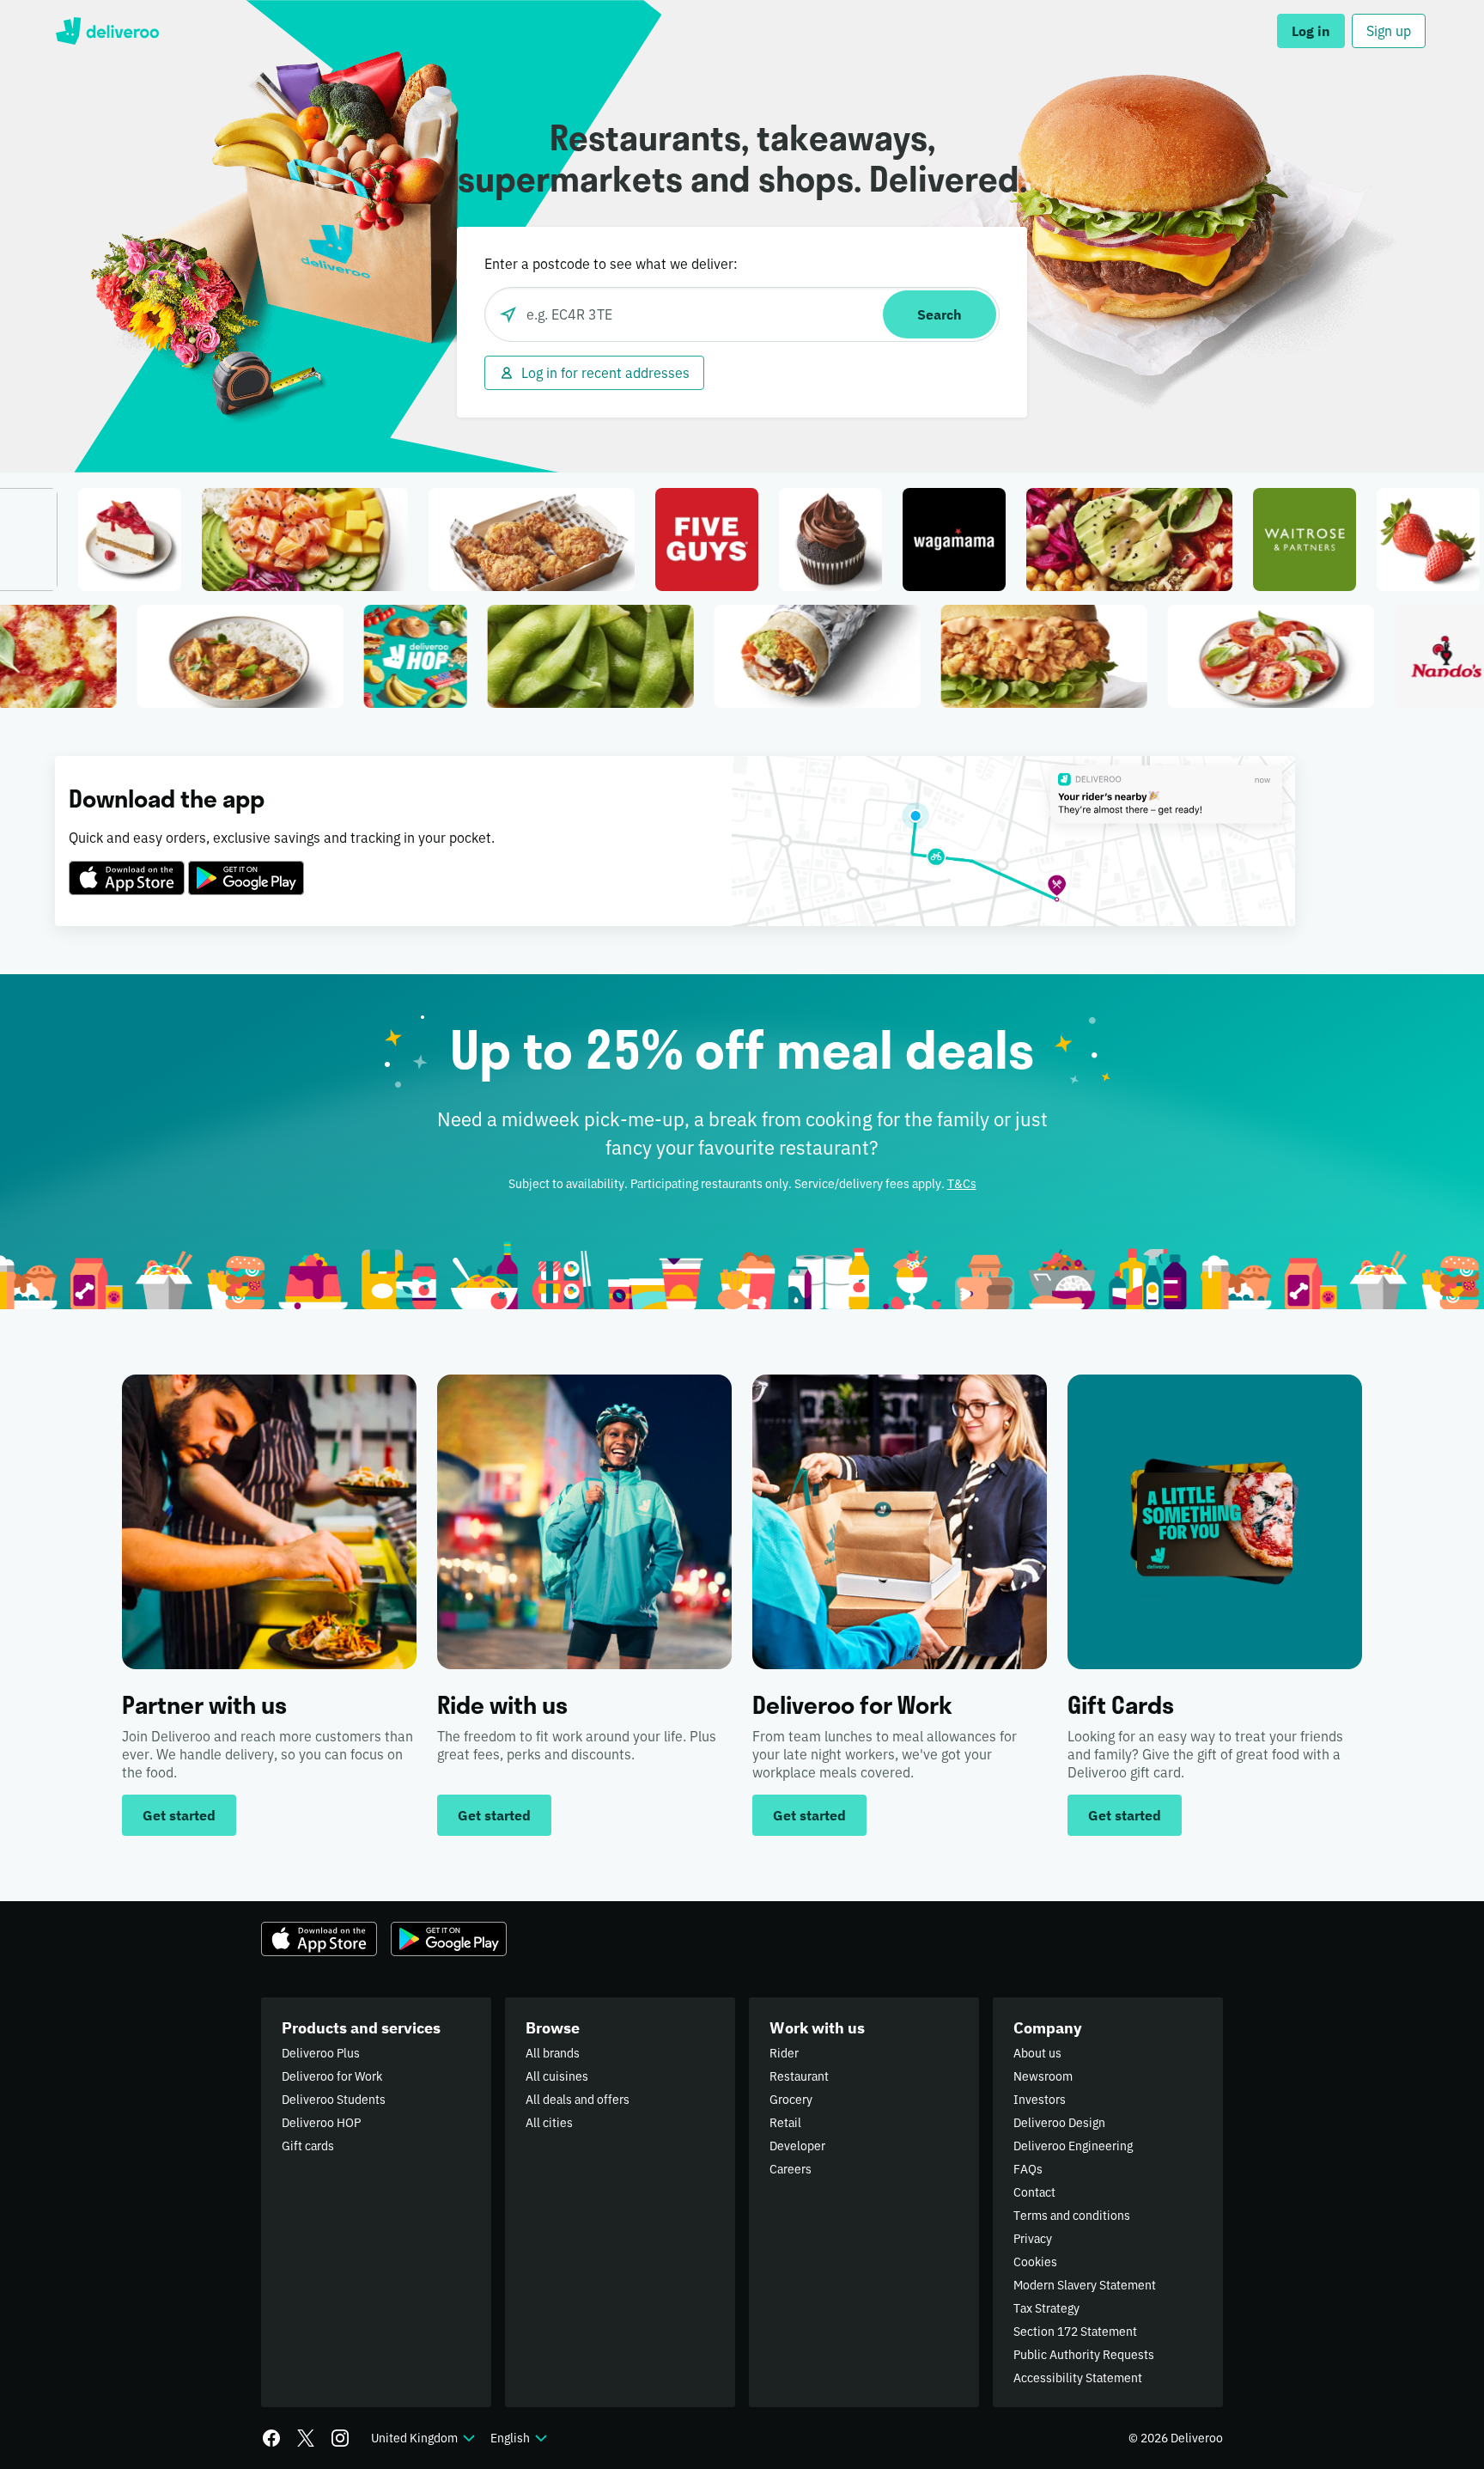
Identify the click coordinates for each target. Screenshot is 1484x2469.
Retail (785, 2123)
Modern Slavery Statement (1085, 2285)
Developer (797, 2146)
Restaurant (799, 2076)
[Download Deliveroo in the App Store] (127, 868)
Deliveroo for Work (332, 2076)
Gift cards (308, 2146)
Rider (784, 2053)
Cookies (1035, 2262)
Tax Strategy (1046, 2308)
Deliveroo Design (1059, 2123)
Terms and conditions (1072, 2216)
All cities (549, 2123)
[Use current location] (508, 314)
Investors (1040, 2100)
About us (1037, 2053)
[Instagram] (340, 2438)
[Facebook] (271, 2438)
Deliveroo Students (334, 2100)
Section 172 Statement (1075, 2332)
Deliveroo (107, 31)
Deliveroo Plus (321, 2053)
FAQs (1028, 2169)
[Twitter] (306, 2438)
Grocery (791, 2100)
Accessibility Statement (1078, 2378)
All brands (553, 2053)
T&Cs (962, 1184)
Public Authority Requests (1084, 2355)
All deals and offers (578, 2100)
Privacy (1033, 2239)
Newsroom (1043, 2076)
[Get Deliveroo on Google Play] (246, 868)
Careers (791, 2169)
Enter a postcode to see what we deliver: (611, 264)
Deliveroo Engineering (1073, 2146)
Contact (1034, 2192)
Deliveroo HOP (321, 2123)
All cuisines (557, 2076)
